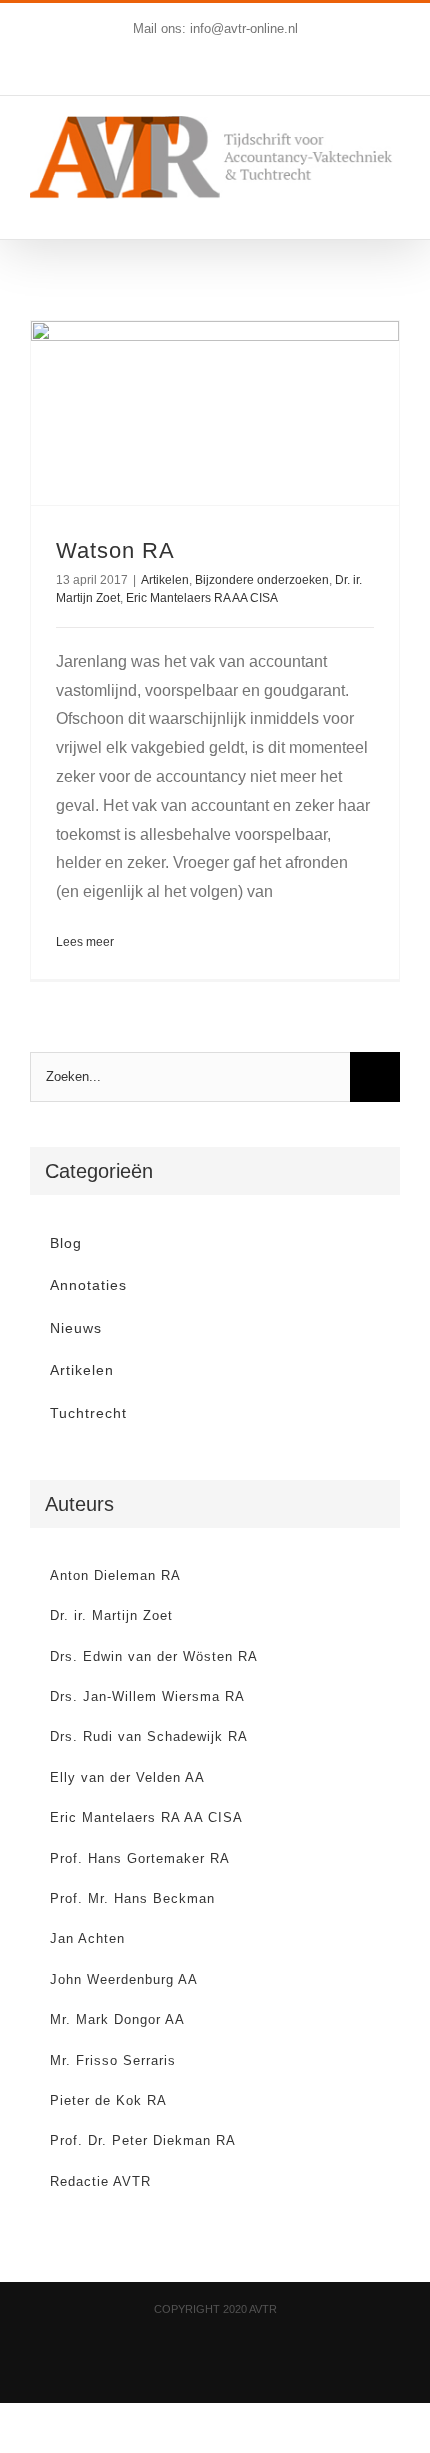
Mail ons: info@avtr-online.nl (215, 28)
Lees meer (85, 942)
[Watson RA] (215, 413)
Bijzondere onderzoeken (262, 580)
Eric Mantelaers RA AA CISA (202, 598)
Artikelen (165, 580)
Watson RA (115, 550)
